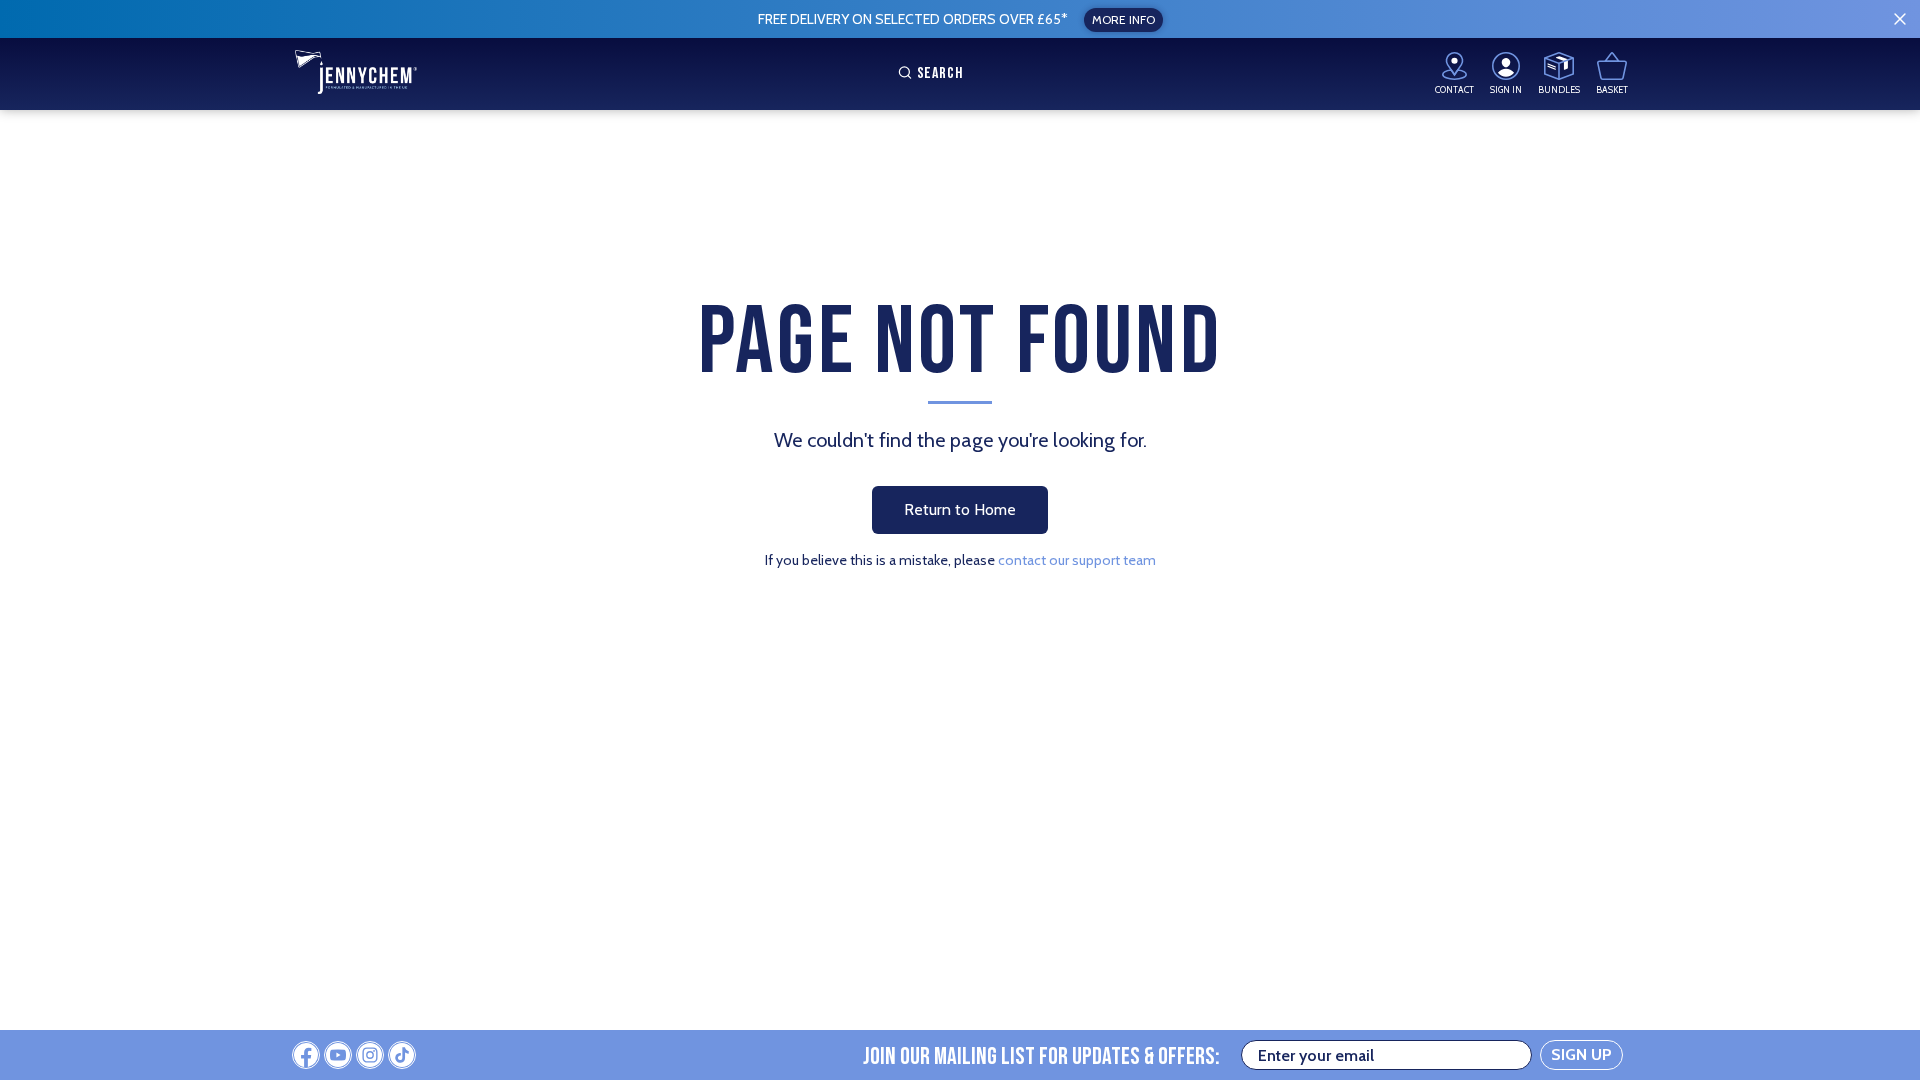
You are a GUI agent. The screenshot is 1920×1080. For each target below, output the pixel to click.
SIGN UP (1581, 1054)
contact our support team (1077, 560)
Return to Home (960, 509)
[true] (1900, 19)
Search (940, 73)
